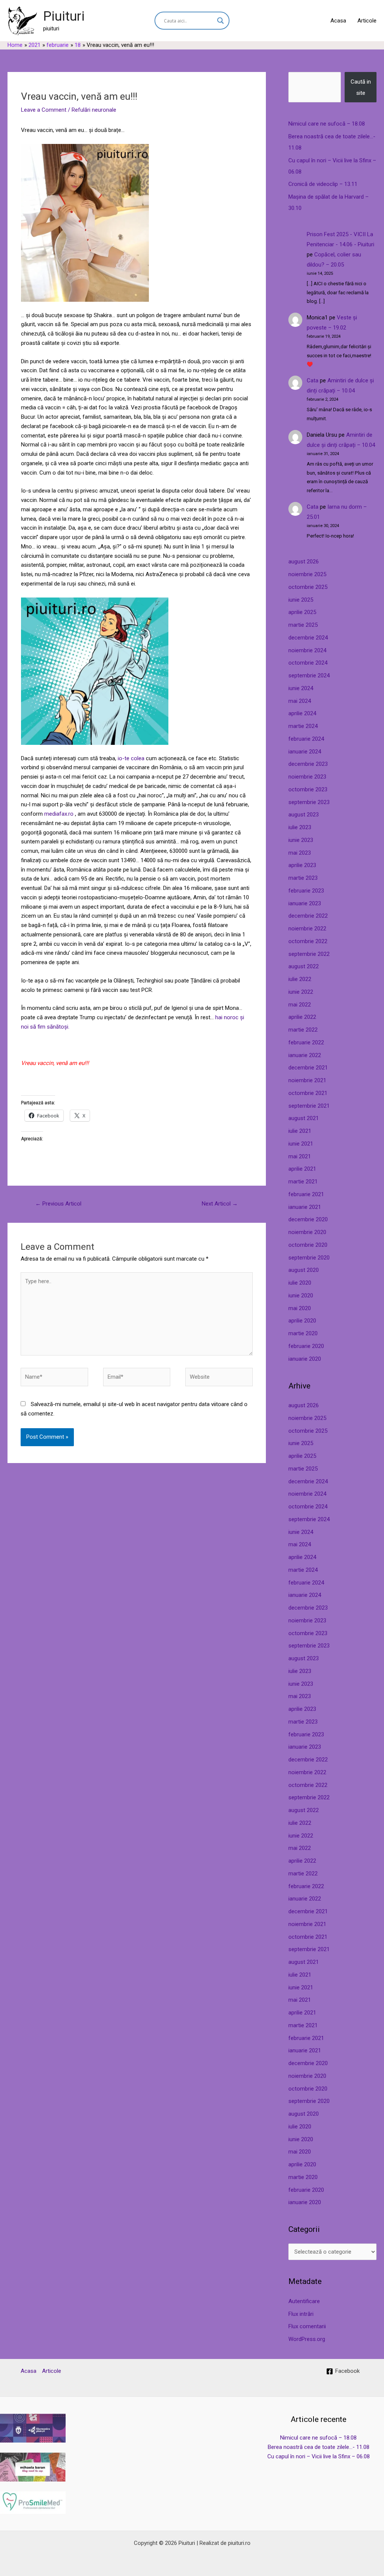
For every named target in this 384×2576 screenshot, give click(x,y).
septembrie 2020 (309, 1258)
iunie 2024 (301, 688)
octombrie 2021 (308, 1093)
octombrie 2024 (308, 663)
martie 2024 (303, 726)
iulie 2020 (300, 1283)
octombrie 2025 (308, 587)
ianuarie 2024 (305, 752)
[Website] (219, 1378)
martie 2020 (303, 1333)
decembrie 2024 (308, 638)
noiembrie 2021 (307, 1080)
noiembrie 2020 (307, 1232)
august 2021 (304, 1118)
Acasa (338, 21)
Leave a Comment (44, 110)
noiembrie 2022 (307, 929)
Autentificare (304, 2301)
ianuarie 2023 (305, 903)
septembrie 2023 (309, 802)
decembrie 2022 (308, 916)
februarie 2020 (306, 1346)
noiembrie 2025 (307, 574)
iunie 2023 (301, 840)
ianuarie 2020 (305, 1359)
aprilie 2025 (302, 612)
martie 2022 (303, 1030)
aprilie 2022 (302, 1017)
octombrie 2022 (308, 941)
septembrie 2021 (309, 1106)
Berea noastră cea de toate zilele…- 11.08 (319, 2447)
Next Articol (220, 1204)
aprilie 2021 (302, 1169)
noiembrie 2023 (307, 777)
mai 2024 (300, 701)
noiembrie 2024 (307, 650)
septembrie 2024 (309, 675)
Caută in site (361, 87)
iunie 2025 (301, 600)
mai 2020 (300, 1308)
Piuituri (64, 16)
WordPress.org (307, 2339)
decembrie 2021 (308, 1068)
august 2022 (304, 966)
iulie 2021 (300, 1131)
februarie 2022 (306, 1042)
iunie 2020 (301, 1295)
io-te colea (131, 758)
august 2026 (304, 562)
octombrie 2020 (308, 1245)
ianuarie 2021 (305, 1207)
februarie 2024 (306, 739)
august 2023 (304, 815)
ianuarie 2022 (305, 1055)
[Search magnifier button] (220, 21)
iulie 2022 (300, 979)
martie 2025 (303, 625)
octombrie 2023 (308, 789)
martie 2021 (303, 1182)
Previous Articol (58, 1204)
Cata (313, 380)
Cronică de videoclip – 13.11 (323, 184)
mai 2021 (300, 1156)
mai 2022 (300, 1005)
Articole (367, 21)
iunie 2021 (301, 1144)
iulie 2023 (300, 827)
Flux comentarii (307, 2326)
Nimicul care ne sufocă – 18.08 (327, 124)
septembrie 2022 (309, 954)
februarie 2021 (306, 1194)
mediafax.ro (59, 814)
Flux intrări (301, 2314)
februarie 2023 (306, 891)
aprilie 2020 (302, 1321)
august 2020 (304, 1270)
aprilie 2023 (302, 865)
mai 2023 (300, 853)
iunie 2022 (301, 992)
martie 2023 (303, 878)
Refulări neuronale (94, 110)
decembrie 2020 (308, 1219)
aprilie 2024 (302, 713)
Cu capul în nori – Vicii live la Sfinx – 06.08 (319, 2456)
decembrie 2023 (308, 764)
